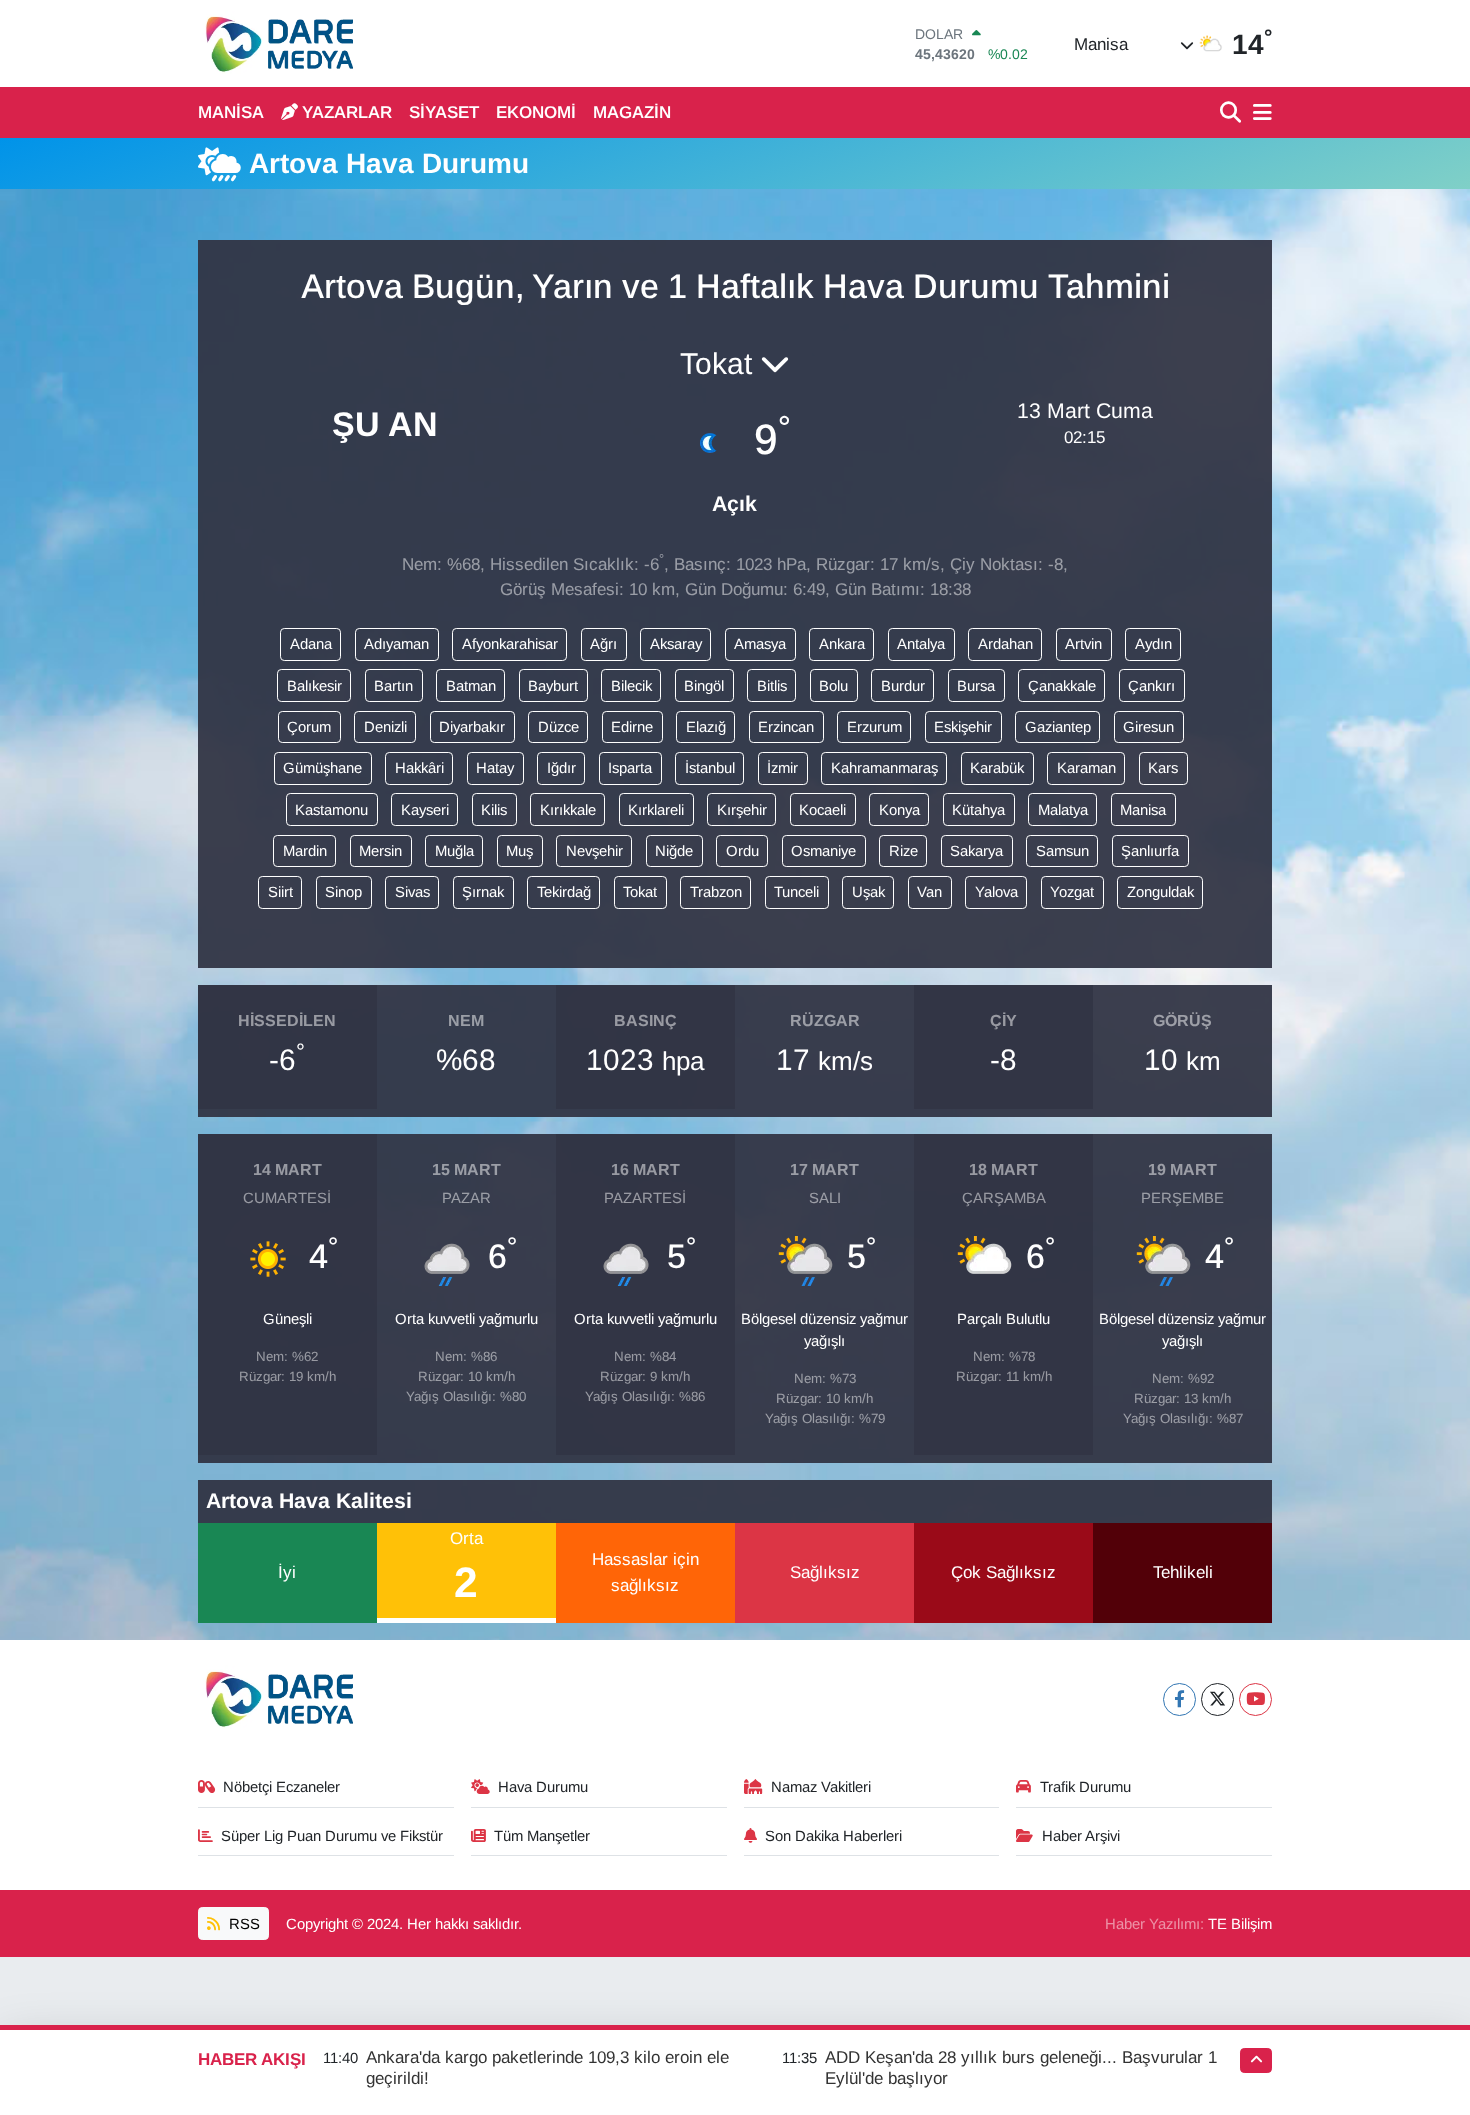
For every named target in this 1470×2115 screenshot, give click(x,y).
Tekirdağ (564, 892)
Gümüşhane (322, 768)
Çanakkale (1062, 686)
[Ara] (1232, 113)
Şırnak (483, 892)
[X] (1217, 1699)
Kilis (494, 810)
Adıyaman (396, 644)
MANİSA (231, 112)
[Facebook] (1179, 1699)
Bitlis (772, 686)
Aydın (1153, 644)
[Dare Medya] (275, 43)
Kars (1163, 768)
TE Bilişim (1240, 1924)
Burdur (903, 686)
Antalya (921, 644)
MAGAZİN (632, 112)
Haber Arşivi (1081, 1836)
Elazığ (706, 727)
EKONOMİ (536, 112)
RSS (242, 1924)
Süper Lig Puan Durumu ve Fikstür (332, 1836)
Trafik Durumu (1085, 1787)
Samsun (1062, 851)
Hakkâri (419, 768)
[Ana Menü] (1259, 113)
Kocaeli (822, 810)
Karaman (1086, 768)
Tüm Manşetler (542, 1836)
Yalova (996, 892)
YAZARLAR (347, 112)
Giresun (1148, 727)
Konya (899, 810)
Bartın (393, 686)
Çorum (309, 727)
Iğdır (561, 768)
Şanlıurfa (1150, 851)
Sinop (343, 892)
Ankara (842, 644)
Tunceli (796, 892)
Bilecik (631, 686)
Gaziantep (1058, 727)
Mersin (380, 851)
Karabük (997, 768)
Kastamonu (331, 810)
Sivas (412, 892)
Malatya (1063, 810)
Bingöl (704, 686)
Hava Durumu (543, 1787)
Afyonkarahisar (510, 644)
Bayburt (553, 686)
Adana (311, 644)
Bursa (976, 686)
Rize (903, 851)
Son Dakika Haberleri (833, 1836)
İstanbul (710, 768)
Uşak (868, 892)
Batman (471, 686)
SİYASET (444, 112)
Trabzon (716, 892)
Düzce (558, 727)
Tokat (640, 892)
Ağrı (603, 644)
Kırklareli (656, 810)
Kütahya (978, 810)
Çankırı (1151, 686)
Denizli (385, 727)
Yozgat (1072, 892)
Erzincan (786, 727)
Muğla (454, 851)
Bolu (833, 686)
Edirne (632, 727)
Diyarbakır (472, 727)
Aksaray (676, 644)
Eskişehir (963, 727)
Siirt (280, 892)
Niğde (674, 851)
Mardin (305, 851)
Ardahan (1005, 644)
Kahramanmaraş (884, 768)
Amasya (760, 644)
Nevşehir (594, 851)
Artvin (1083, 644)
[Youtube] (1255, 1699)
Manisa (1143, 810)
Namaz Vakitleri (821, 1787)
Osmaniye (823, 851)
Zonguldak (1160, 892)
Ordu (742, 851)
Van (929, 892)
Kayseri (425, 810)
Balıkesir (314, 686)
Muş (519, 851)
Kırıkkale (568, 810)
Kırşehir (742, 810)
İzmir (782, 768)
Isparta (630, 768)
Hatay (495, 768)
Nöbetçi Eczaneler (281, 1787)
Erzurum (874, 727)
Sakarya (976, 851)
